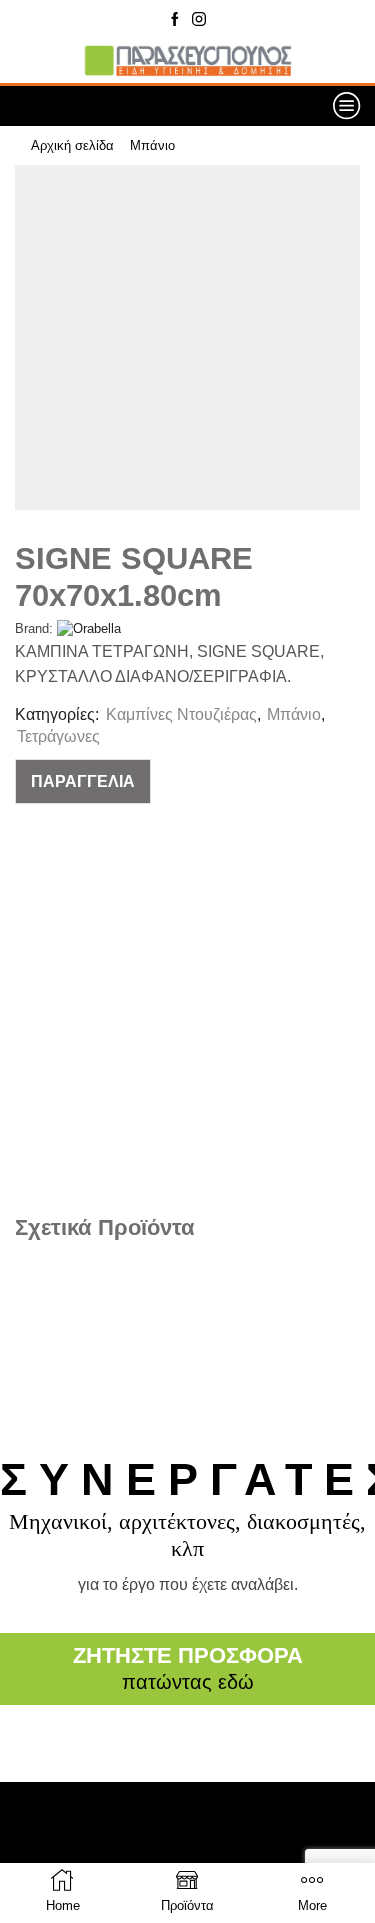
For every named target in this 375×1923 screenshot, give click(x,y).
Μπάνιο (152, 145)
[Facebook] (175, 20)
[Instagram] (199, 20)
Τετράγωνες (58, 736)
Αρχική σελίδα (72, 145)
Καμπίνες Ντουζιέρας (181, 714)
